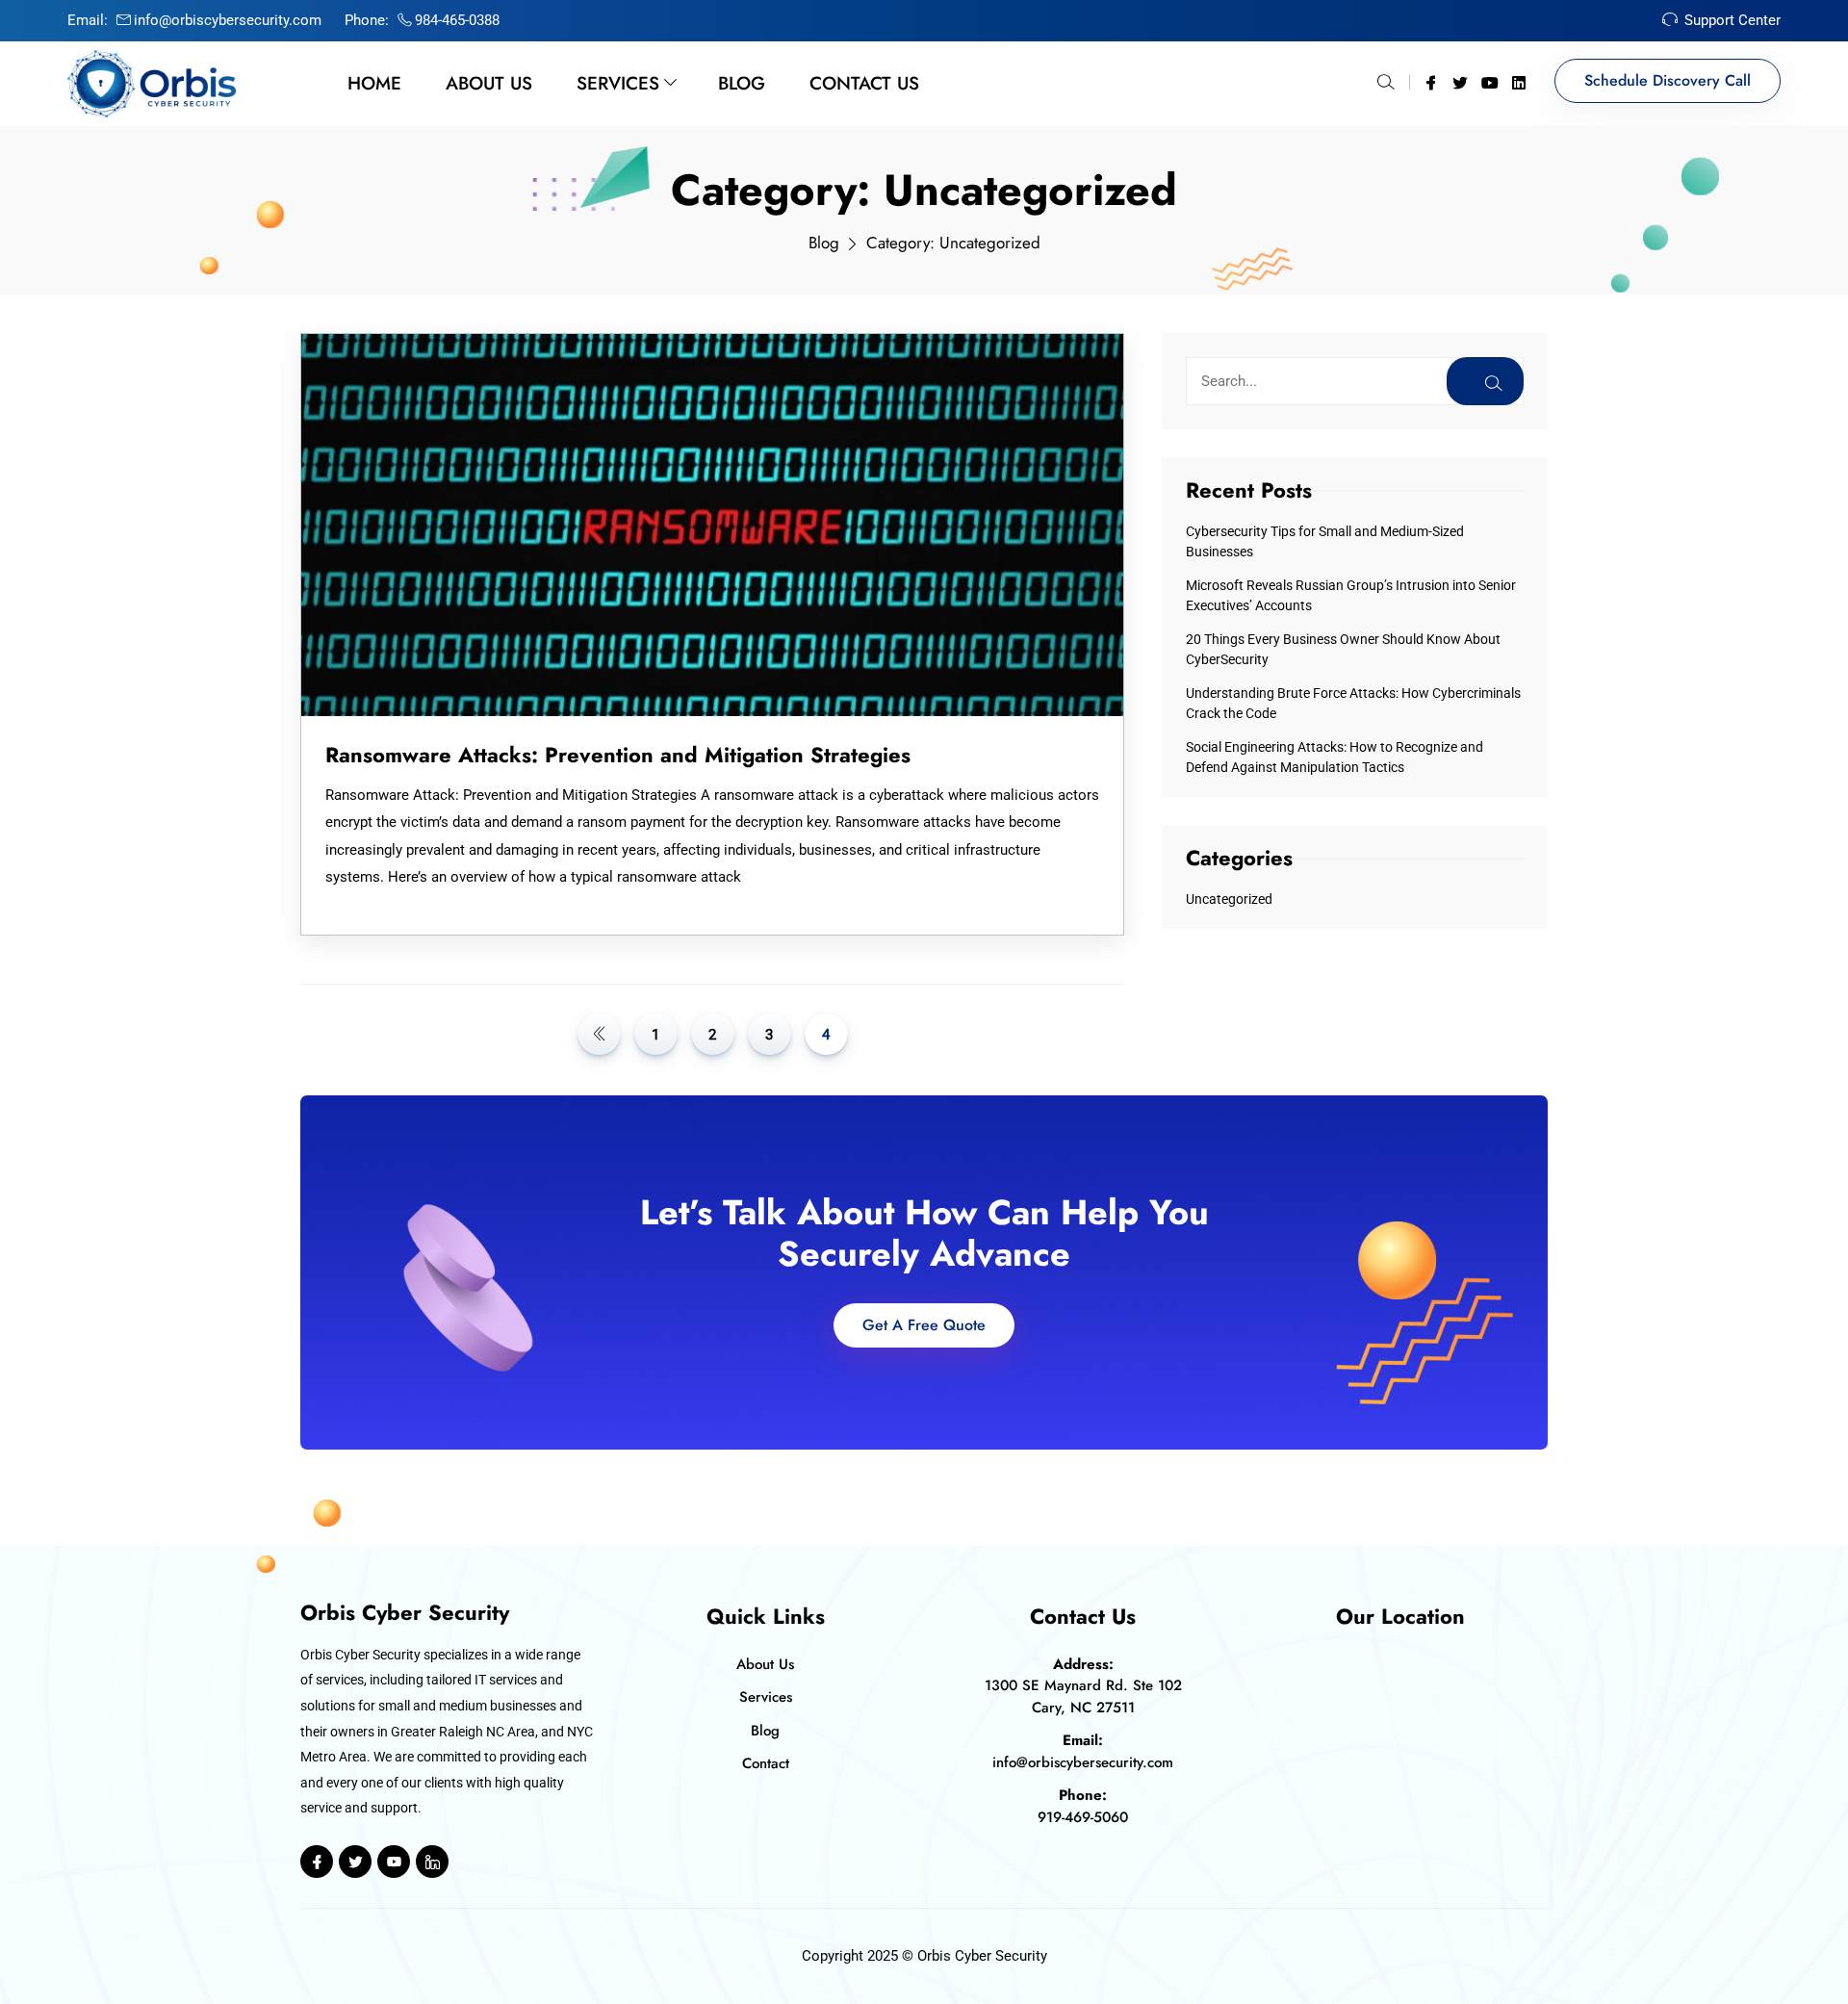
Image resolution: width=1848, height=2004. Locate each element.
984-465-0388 (457, 20)
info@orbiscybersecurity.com (228, 20)
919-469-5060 (1083, 1817)
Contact (766, 1763)
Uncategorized (1229, 899)
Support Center (1732, 20)
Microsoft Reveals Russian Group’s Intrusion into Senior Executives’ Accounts (1351, 595)
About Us (489, 83)
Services (618, 83)
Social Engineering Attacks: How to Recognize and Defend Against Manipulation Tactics (1335, 757)
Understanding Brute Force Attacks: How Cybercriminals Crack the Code (1353, 703)
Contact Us (864, 83)
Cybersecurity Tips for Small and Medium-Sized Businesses (1325, 541)
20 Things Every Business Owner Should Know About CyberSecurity (1343, 649)
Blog (742, 83)
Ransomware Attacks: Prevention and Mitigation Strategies (618, 755)
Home (374, 83)
